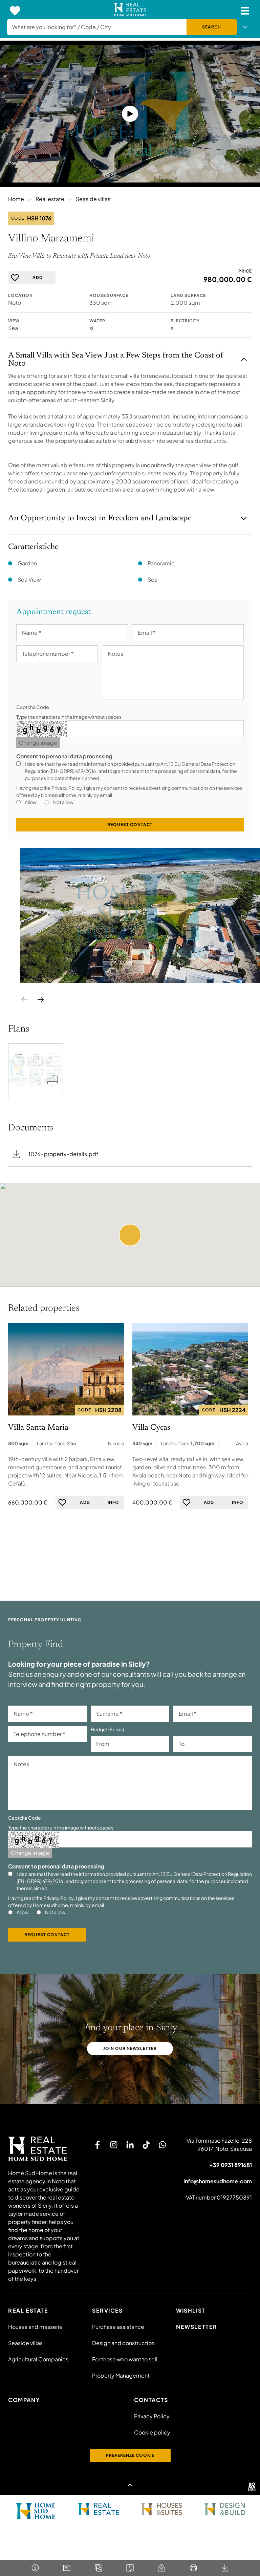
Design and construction (123, 2343)
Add (38, 277)
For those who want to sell (125, 2359)
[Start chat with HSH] (162, 2145)
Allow (31, 802)
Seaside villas (93, 199)
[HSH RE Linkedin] (130, 2145)
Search (212, 27)
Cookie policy (152, 2432)
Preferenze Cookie (130, 2455)
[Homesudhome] (45, 2149)
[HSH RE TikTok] (146, 2145)
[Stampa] (193, 2568)
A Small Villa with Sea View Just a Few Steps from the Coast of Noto (116, 360)
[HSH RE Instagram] (114, 2145)
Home (16, 199)
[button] (130, 1235)
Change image (38, 743)
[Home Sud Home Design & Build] (224, 2509)
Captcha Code (33, 707)
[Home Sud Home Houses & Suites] (161, 2509)
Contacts (151, 2400)
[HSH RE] (130, 11)
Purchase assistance (118, 2327)
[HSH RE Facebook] (97, 2145)
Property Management (121, 2375)
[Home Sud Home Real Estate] (99, 2509)
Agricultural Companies (38, 2359)
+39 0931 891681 (231, 2165)
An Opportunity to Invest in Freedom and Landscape (100, 518)
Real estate (50, 199)
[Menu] (245, 11)
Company (24, 2400)
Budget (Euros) (107, 1729)
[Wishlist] (15, 11)
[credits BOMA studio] (252, 2487)
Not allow (63, 802)
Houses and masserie (35, 2327)
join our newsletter (130, 2048)
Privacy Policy (67, 788)
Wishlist (191, 2310)
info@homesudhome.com (218, 2181)
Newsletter (197, 2327)
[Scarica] (225, 2568)
